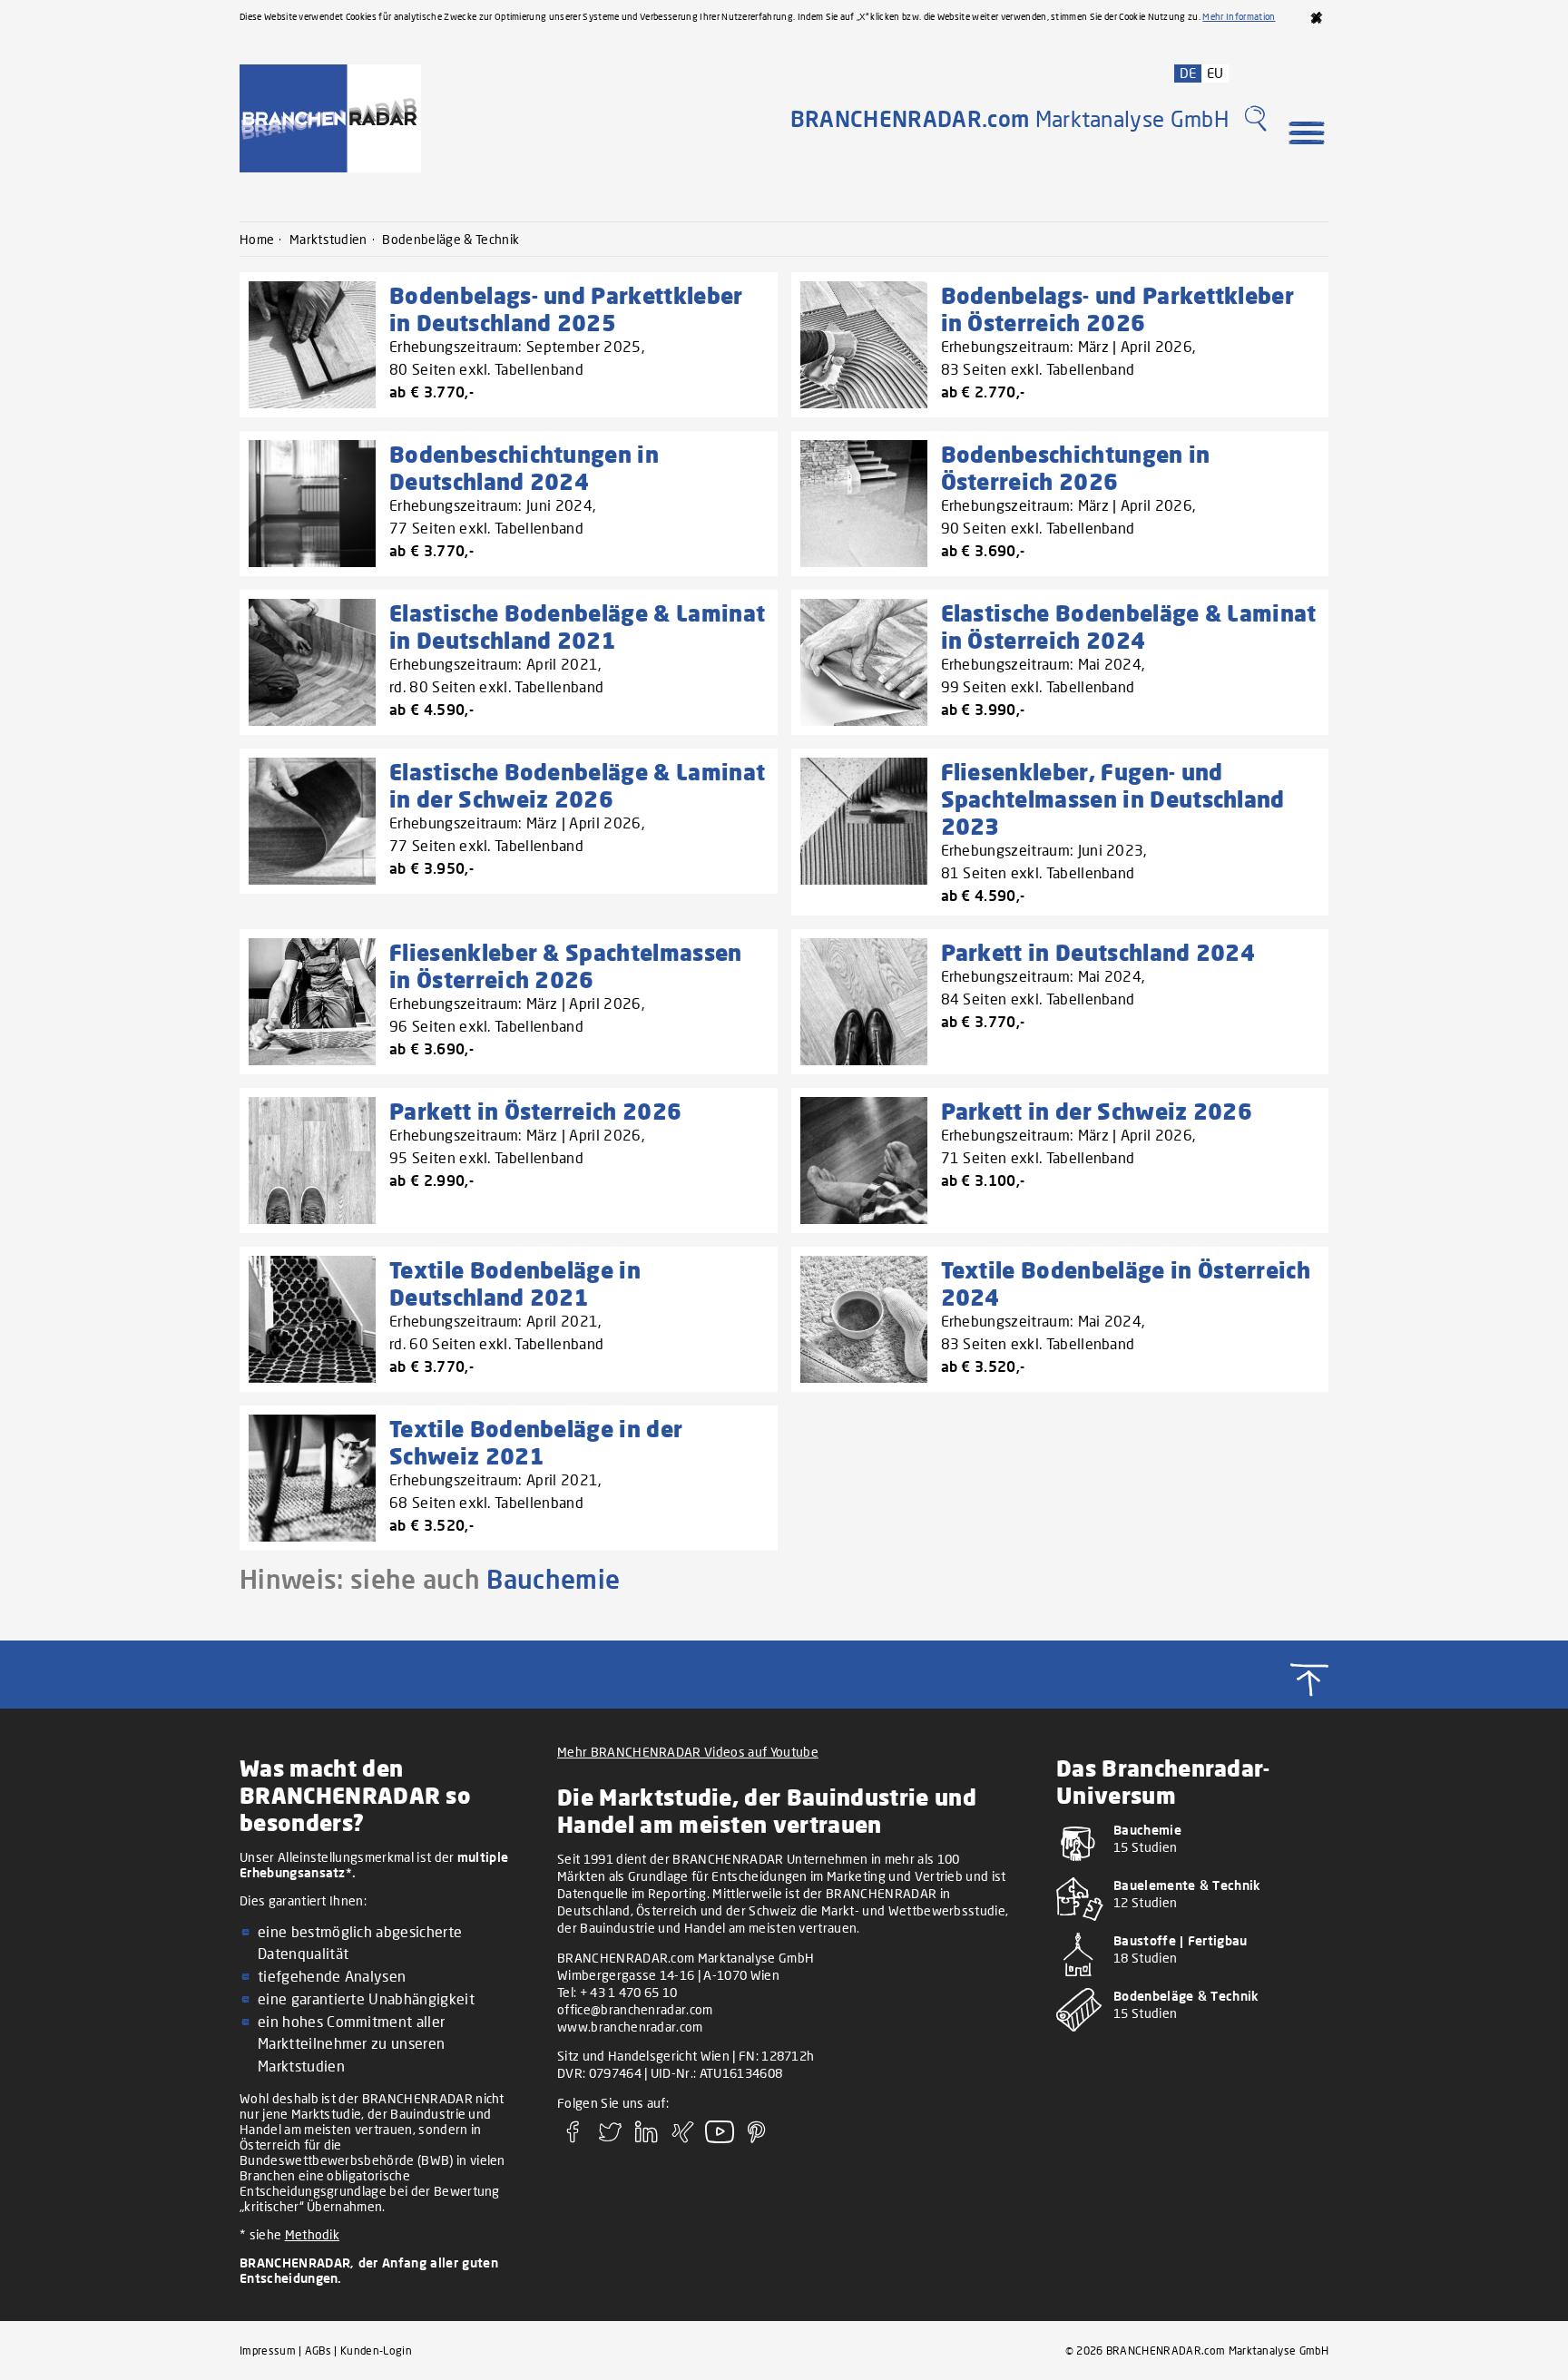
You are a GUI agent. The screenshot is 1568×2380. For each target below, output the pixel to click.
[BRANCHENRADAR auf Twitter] (610, 2138)
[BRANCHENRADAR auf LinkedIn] (647, 2138)
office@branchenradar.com (635, 2009)
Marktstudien (328, 239)
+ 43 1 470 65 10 (629, 1992)
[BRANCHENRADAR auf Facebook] (573, 2138)
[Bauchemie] (1192, 1869)
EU (1215, 73)
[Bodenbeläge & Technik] (1192, 2035)
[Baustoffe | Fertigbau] (1192, 1979)
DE (1188, 73)
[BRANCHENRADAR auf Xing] (683, 2138)
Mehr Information (1239, 16)
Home (257, 239)
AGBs (318, 2351)
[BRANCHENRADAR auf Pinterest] (757, 2138)
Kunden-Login (376, 2351)
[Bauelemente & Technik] (1192, 1924)
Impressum (268, 2351)
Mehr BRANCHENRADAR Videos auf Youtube (688, 1752)
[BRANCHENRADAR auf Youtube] (720, 2138)
